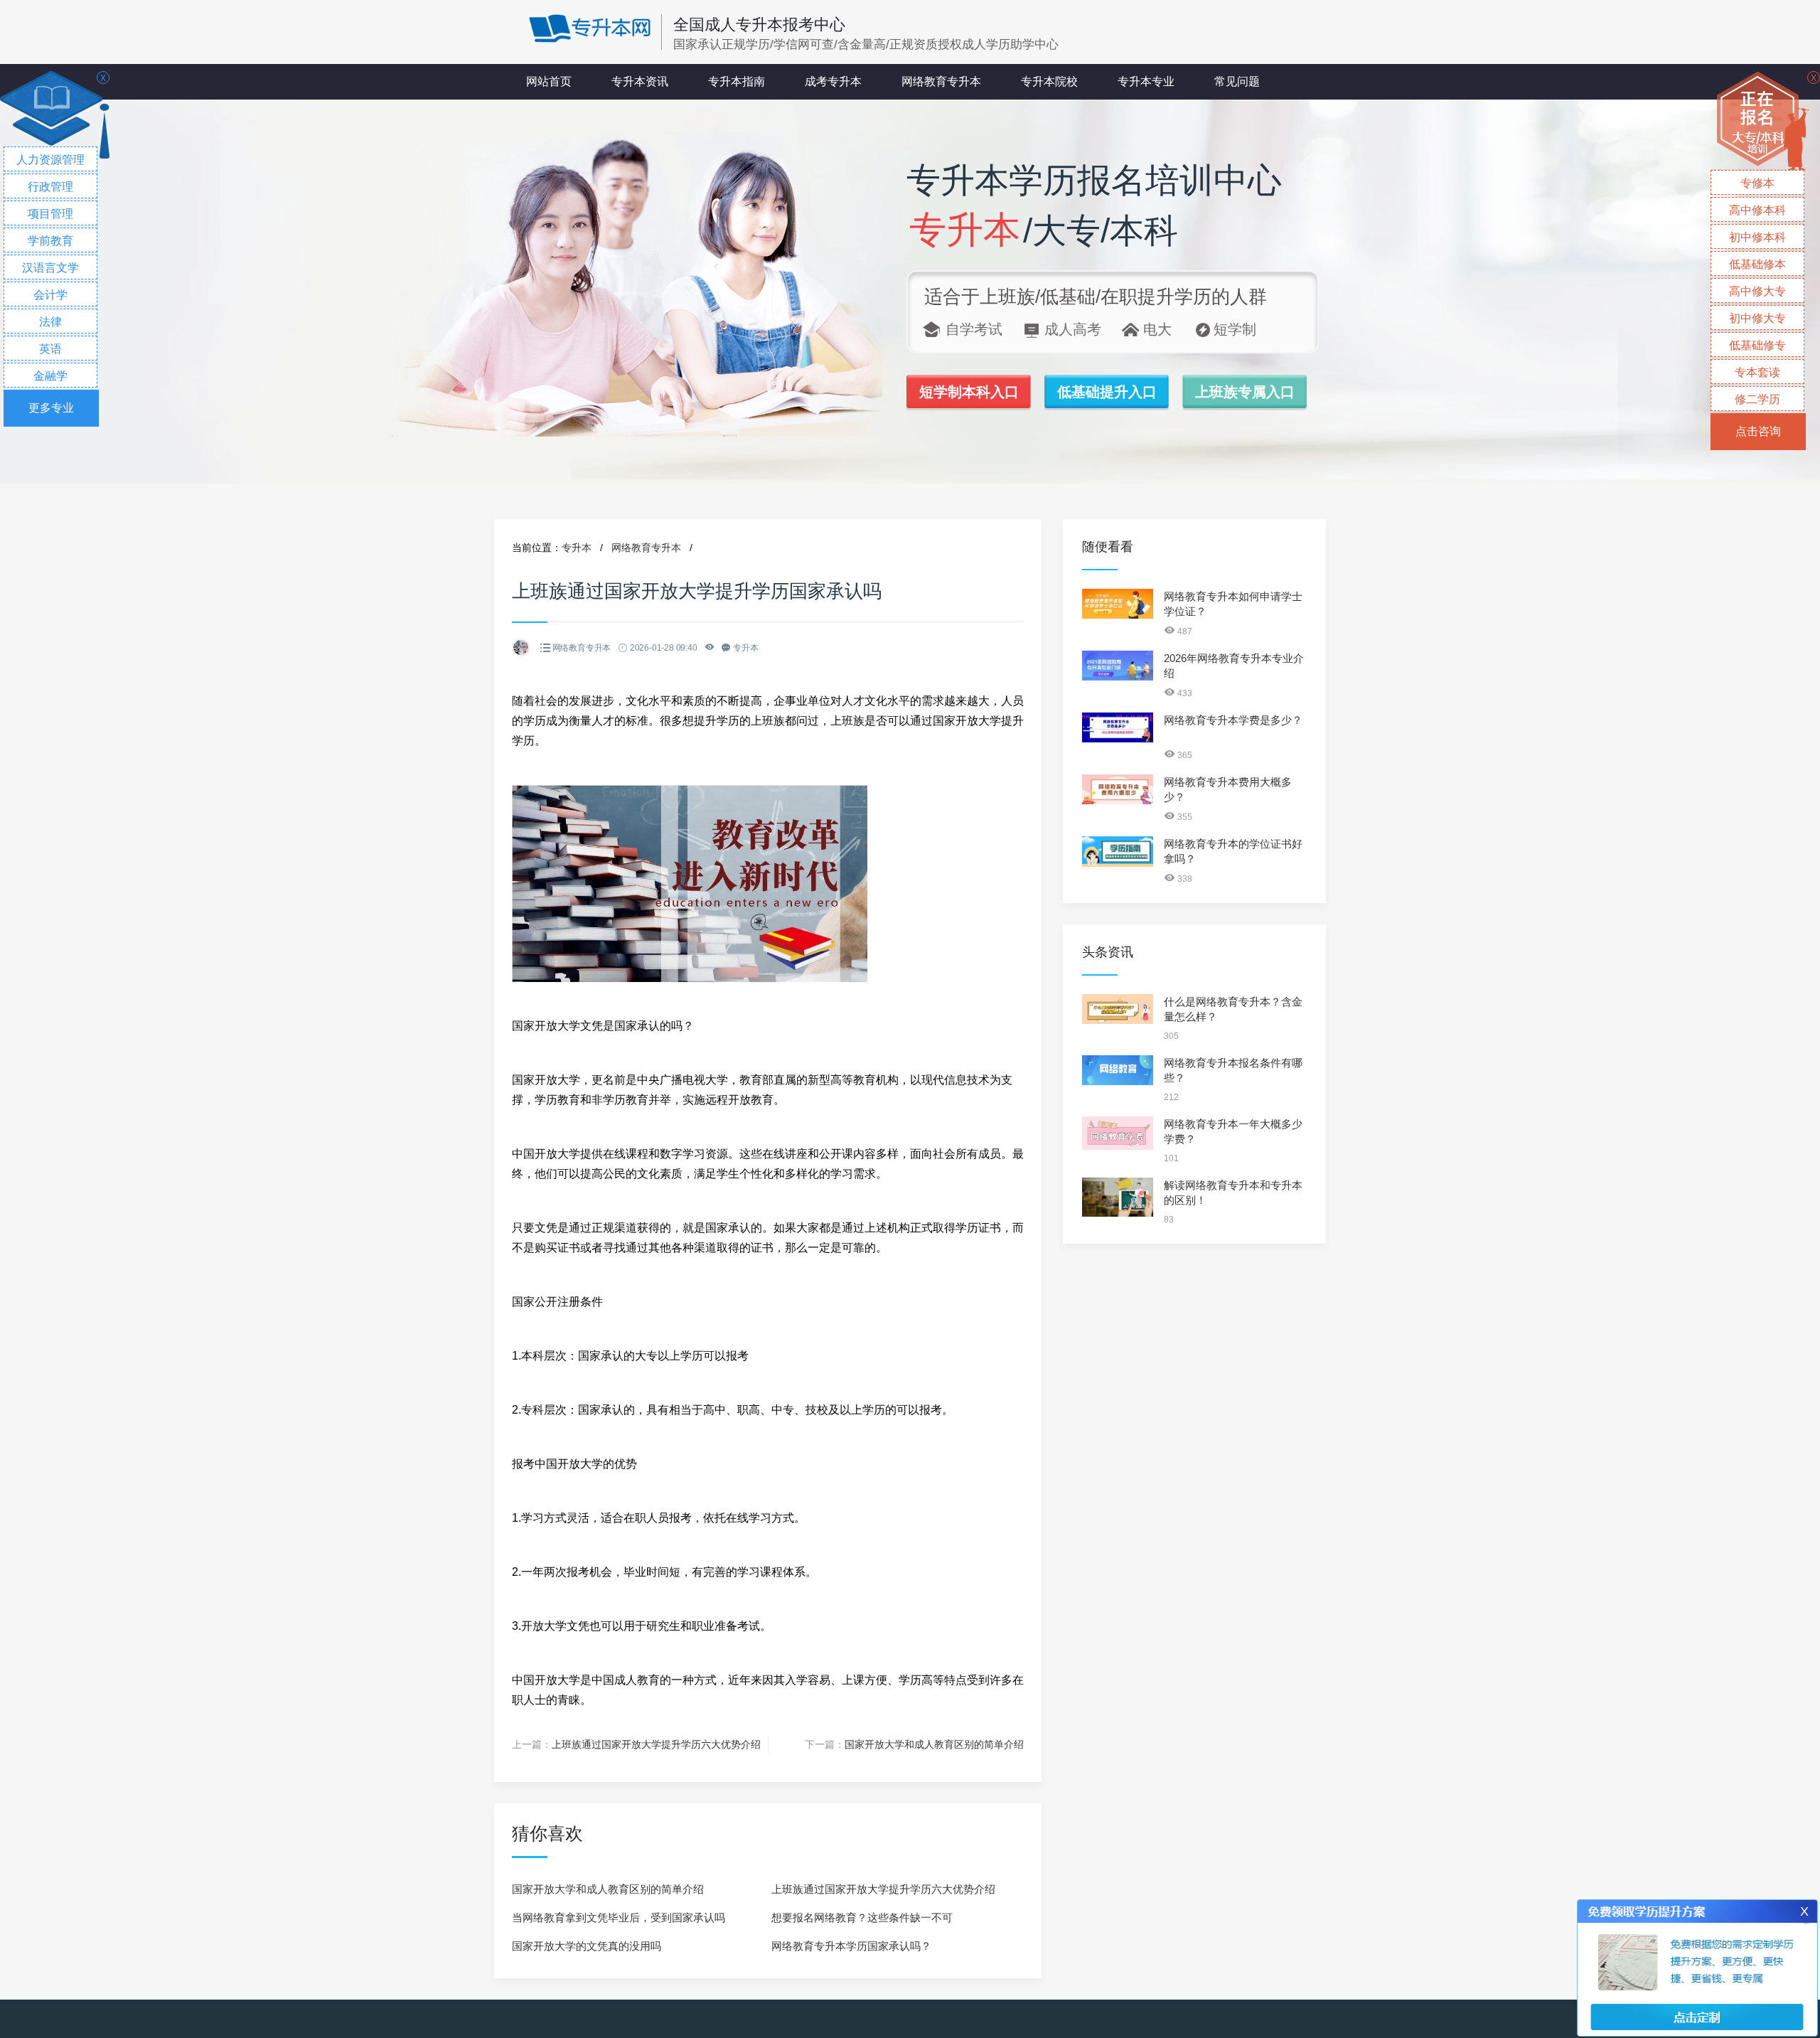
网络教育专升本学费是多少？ (1233, 720)
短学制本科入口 (969, 392)
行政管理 (50, 187)
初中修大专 (1757, 318)
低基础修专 (1757, 345)
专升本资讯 (640, 81)
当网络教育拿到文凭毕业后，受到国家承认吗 (619, 1917)
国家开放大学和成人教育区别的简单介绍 (934, 1744)
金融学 (50, 376)
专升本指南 (737, 81)
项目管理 (50, 214)
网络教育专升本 (941, 81)
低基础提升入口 (1107, 392)
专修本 (1757, 183)
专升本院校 (1049, 81)
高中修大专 (1757, 291)
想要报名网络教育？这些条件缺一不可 (862, 1917)
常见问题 (1237, 81)
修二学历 (1757, 399)
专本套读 (1757, 372)
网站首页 (549, 81)
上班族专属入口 (1245, 392)
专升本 (577, 548)
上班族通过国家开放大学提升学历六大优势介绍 (656, 1744)
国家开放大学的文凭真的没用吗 (587, 1946)
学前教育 (50, 241)
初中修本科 (1757, 237)
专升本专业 (1146, 81)
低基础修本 (1757, 264)
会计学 (50, 295)
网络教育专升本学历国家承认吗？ (851, 1946)
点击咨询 (1758, 431)
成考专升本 (833, 81)
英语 (50, 349)
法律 (50, 322)
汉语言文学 (50, 268)
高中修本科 (1757, 210)
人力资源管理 (50, 160)
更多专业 (51, 408)
